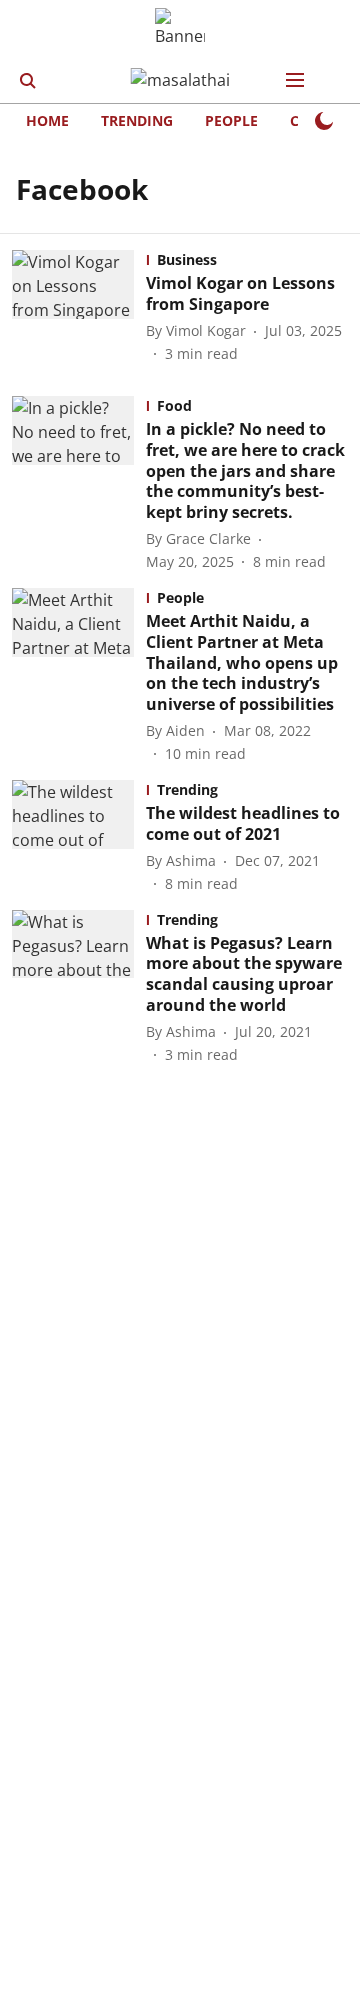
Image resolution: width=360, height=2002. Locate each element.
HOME (47, 120)
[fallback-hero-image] (79, 307)
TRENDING (137, 120)
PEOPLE (231, 120)
